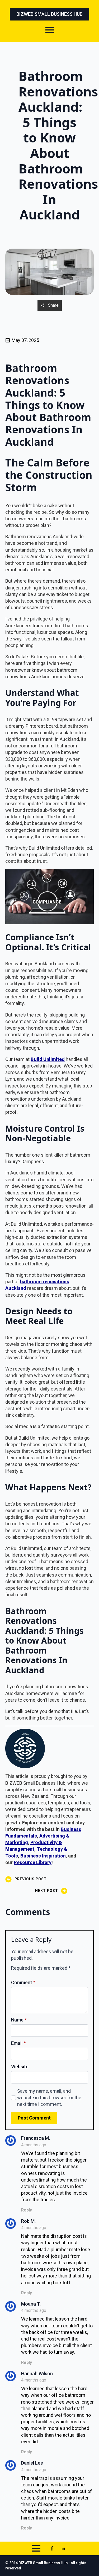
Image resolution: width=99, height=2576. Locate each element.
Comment (23, 1983)
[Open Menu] (50, 30)
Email (18, 2043)
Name (19, 2020)
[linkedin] (63, 2548)
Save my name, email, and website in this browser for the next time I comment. (49, 2098)
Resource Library (33, 1862)
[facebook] (52, 2548)
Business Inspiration (43, 1856)
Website (20, 2067)
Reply (27, 2210)
